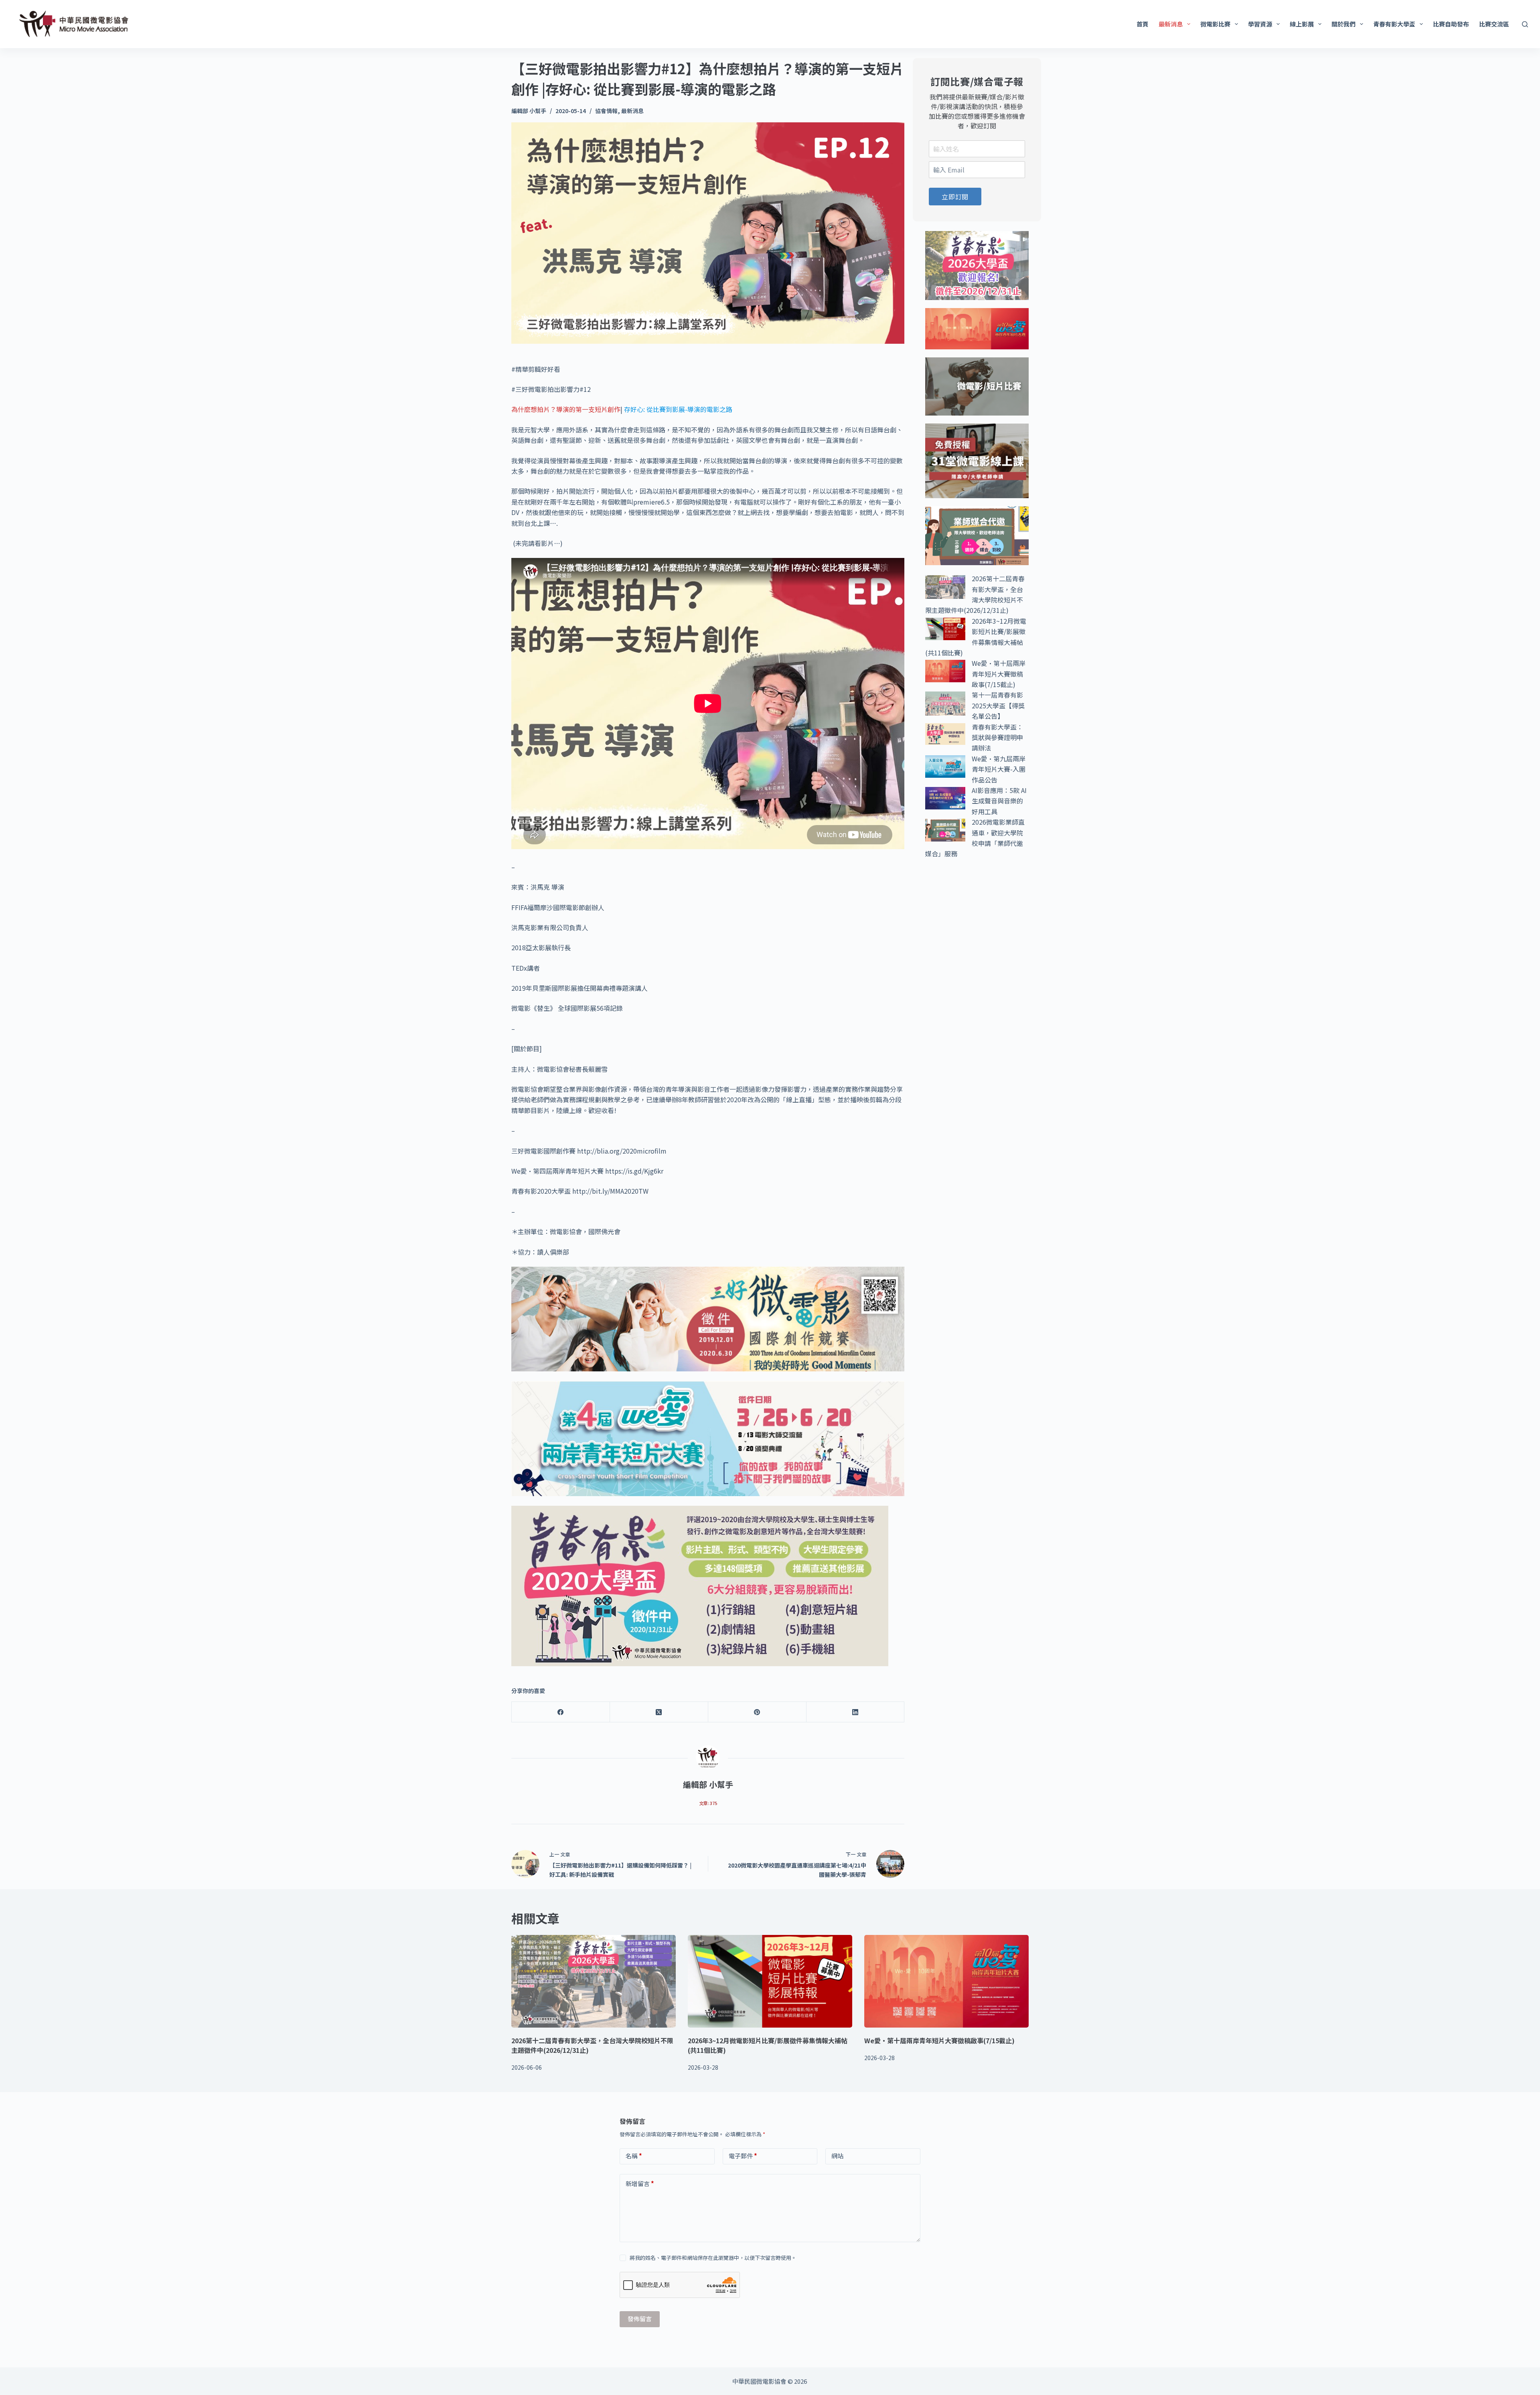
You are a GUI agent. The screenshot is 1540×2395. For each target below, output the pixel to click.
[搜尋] (1525, 24)
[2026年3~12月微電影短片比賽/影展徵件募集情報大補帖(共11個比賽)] (770, 1981)
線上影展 (1302, 24)
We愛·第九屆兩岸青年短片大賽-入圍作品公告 (999, 769)
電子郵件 (743, 2156)
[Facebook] (561, 1712)
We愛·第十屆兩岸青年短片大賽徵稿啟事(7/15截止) (999, 674)
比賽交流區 (1494, 24)
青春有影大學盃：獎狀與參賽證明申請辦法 (997, 737)
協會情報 (606, 111)
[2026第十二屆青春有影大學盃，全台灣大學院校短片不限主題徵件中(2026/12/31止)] (594, 1981)
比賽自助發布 (1451, 24)
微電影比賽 (1215, 24)
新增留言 (640, 2183)
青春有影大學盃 (1394, 24)
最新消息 (1171, 24)
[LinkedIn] (856, 1712)
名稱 (634, 2156)
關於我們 (1343, 24)
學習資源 (1260, 24)
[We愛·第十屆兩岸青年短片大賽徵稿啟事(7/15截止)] (946, 1981)
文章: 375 (708, 1803)
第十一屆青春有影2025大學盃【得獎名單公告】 (998, 705)
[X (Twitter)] (659, 1712)
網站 (837, 2156)
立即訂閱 (955, 197)
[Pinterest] (757, 1712)
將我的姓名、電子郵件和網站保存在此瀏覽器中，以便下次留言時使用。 (713, 2258)
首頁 (1143, 24)
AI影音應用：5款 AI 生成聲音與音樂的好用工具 (999, 801)
